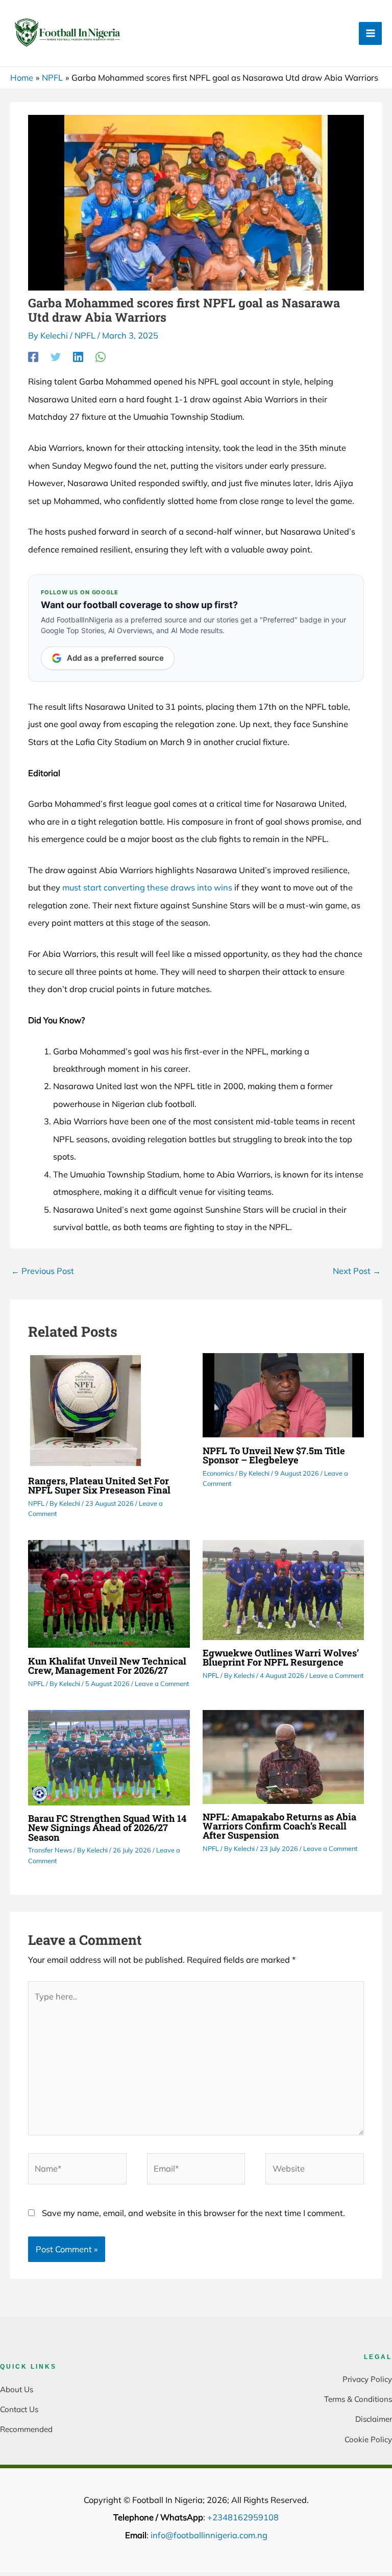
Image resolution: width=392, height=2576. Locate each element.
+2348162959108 (243, 2517)
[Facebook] (33, 356)
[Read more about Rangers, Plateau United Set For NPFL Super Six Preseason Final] (85, 1409)
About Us (17, 2389)
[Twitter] (56, 356)
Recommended (26, 2429)
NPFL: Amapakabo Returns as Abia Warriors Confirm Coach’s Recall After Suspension (279, 1826)
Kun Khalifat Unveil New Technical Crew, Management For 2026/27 (107, 1666)
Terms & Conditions (358, 2399)
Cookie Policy (368, 2439)
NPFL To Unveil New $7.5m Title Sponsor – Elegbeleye (274, 1455)
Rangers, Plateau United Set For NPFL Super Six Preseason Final (99, 1485)
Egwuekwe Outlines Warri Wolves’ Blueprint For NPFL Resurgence (281, 1657)
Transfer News (50, 1850)
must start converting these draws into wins (147, 887)
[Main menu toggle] (370, 33)
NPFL (85, 335)
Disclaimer (374, 2419)
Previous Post (43, 1271)
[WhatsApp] (101, 356)
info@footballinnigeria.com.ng (209, 2535)
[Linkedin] (78, 356)
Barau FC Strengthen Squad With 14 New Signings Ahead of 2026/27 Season (107, 1827)
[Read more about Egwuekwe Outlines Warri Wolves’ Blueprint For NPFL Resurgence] (283, 1589)
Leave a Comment (162, 1683)
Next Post (357, 1271)
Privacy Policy (367, 2379)
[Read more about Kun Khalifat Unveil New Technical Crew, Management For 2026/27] (109, 1593)
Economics (218, 1473)
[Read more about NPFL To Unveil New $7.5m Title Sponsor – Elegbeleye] (283, 1394)
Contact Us (19, 2409)
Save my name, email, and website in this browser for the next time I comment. (193, 2213)
